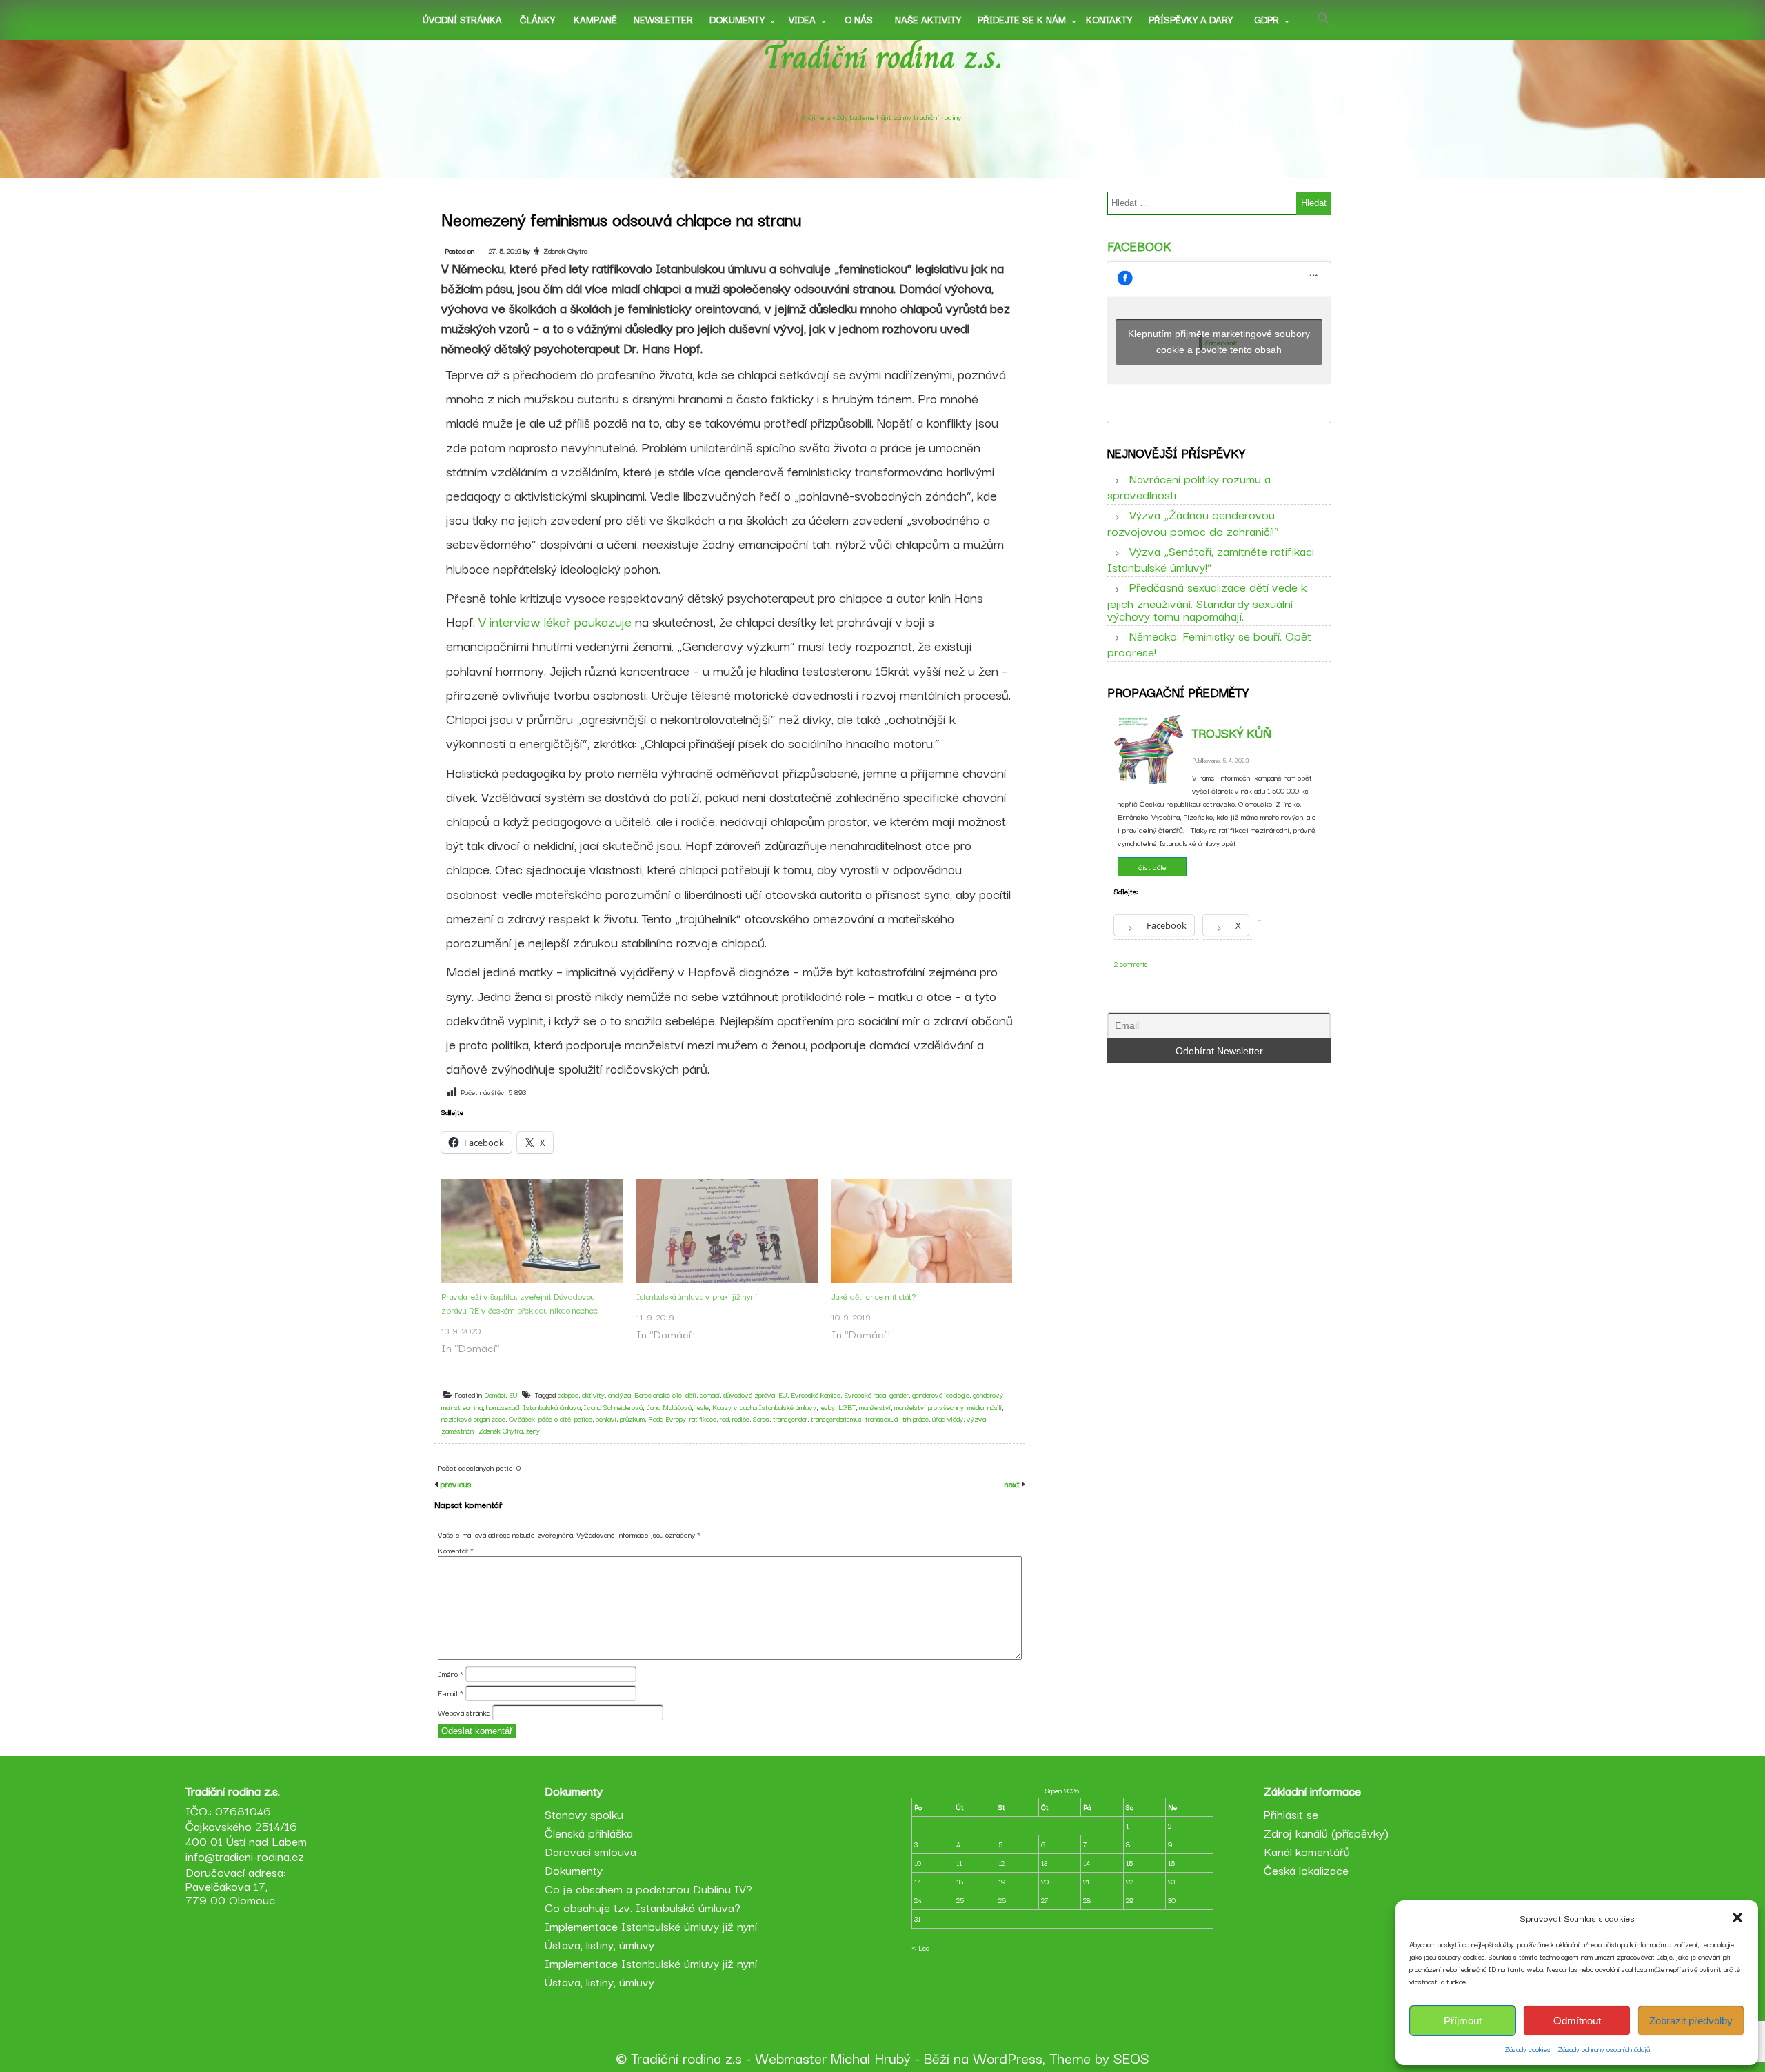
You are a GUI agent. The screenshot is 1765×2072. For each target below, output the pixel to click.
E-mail (451, 1693)
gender (899, 1395)
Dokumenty (737, 19)
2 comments (1131, 964)
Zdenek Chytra (565, 251)
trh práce (916, 1419)
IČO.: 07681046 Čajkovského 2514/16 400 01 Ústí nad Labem (246, 1825)
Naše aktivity (928, 19)
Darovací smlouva (591, 1851)
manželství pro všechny (929, 1407)
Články (537, 19)
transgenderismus (836, 1419)
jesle (702, 1407)
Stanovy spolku (584, 1814)
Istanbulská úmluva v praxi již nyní (697, 1296)
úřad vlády (948, 1419)
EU (513, 1395)
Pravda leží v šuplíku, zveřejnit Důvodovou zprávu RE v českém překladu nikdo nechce (520, 1303)
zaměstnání (458, 1430)
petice (583, 1419)
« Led (920, 1948)
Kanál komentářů (1307, 1851)
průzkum (632, 1419)
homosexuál (503, 1407)
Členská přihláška (589, 1832)
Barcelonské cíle (658, 1395)
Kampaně (595, 19)
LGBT (847, 1407)
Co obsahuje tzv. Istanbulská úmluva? (643, 1907)
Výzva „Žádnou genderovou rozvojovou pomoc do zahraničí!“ (1193, 522)
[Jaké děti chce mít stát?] (922, 1231)
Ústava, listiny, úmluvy (599, 1944)
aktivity (593, 1395)
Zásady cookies (1527, 2049)
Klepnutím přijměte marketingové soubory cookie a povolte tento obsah (1219, 342)
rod (724, 1419)
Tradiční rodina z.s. (883, 57)
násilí (995, 1407)
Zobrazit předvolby (1691, 2021)
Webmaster (791, 2058)
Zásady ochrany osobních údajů (1604, 2049)
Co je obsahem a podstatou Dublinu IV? (648, 1888)
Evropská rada (865, 1395)
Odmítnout (1577, 2021)
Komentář (456, 1550)
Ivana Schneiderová (613, 1407)
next (1013, 1483)
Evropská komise (816, 1395)
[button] (1737, 1918)
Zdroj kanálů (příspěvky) (1326, 1832)
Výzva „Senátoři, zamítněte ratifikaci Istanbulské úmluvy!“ (1211, 559)
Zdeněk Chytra (501, 1430)
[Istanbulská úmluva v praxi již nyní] (727, 1231)
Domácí (495, 1395)
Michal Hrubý (871, 2058)
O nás (859, 19)
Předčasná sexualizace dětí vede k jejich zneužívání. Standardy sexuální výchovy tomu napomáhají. (1207, 601)
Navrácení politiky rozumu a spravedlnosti (1189, 486)
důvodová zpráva (749, 1395)
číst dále (1152, 867)
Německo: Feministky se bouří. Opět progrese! (1209, 643)
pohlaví (606, 1419)
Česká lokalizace (1306, 1870)
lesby (827, 1407)
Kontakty (1109, 19)
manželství (875, 1407)
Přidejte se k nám (1022, 19)
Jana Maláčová (669, 1407)
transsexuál (882, 1419)
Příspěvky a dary (1191, 19)
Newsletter (663, 19)
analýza (619, 1395)
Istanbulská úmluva (552, 1407)
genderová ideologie (941, 1395)
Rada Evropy (667, 1419)
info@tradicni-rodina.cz (245, 1856)
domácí (710, 1395)
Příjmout (1463, 2021)
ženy (533, 1430)
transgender (790, 1419)
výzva (976, 1419)
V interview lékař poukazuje (555, 621)
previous (454, 1483)
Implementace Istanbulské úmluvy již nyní (651, 1925)
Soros (761, 1419)
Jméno (451, 1673)
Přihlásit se (1291, 1814)
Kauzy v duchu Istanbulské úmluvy (764, 1407)
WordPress (1008, 2058)
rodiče (741, 1419)
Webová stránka (464, 1712)
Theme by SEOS (1099, 2058)
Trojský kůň (1232, 732)
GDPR (1267, 19)
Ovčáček (522, 1419)
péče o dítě (555, 1419)
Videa (802, 19)
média (976, 1407)
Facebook (1139, 245)
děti (691, 1395)
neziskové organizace (473, 1419)
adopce (568, 1395)
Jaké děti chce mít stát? (874, 1296)
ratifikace (703, 1419)
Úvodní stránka (462, 19)
